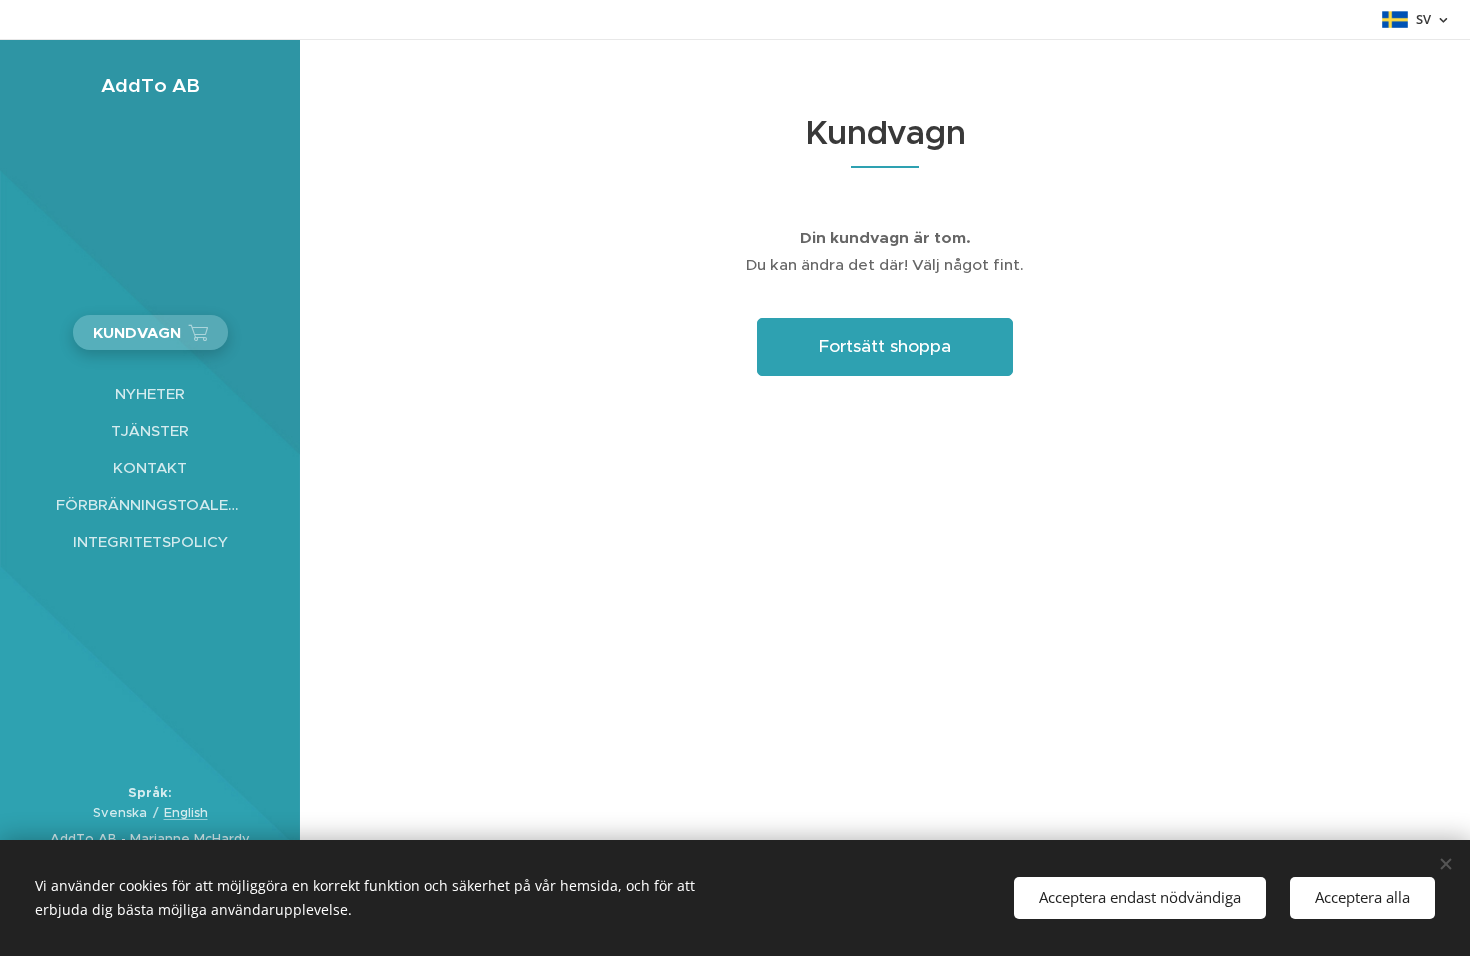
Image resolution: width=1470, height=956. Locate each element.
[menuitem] (150, 393)
